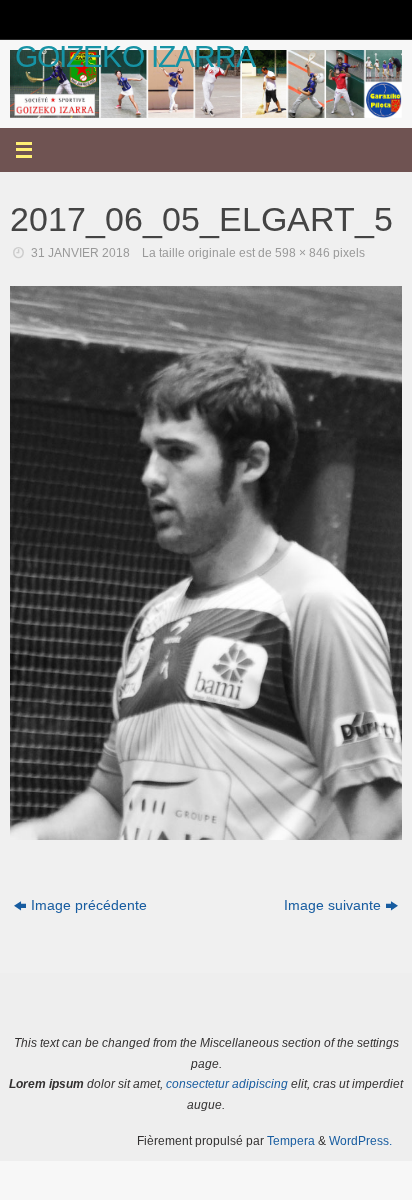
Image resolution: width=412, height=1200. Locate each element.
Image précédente (89, 905)
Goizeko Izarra (135, 56)
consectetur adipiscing (227, 1084)
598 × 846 (302, 253)
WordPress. (360, 1141)
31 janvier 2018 (80, 253)
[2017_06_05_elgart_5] (206, 563)
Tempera (291, 1141)
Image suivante (332, 905)
